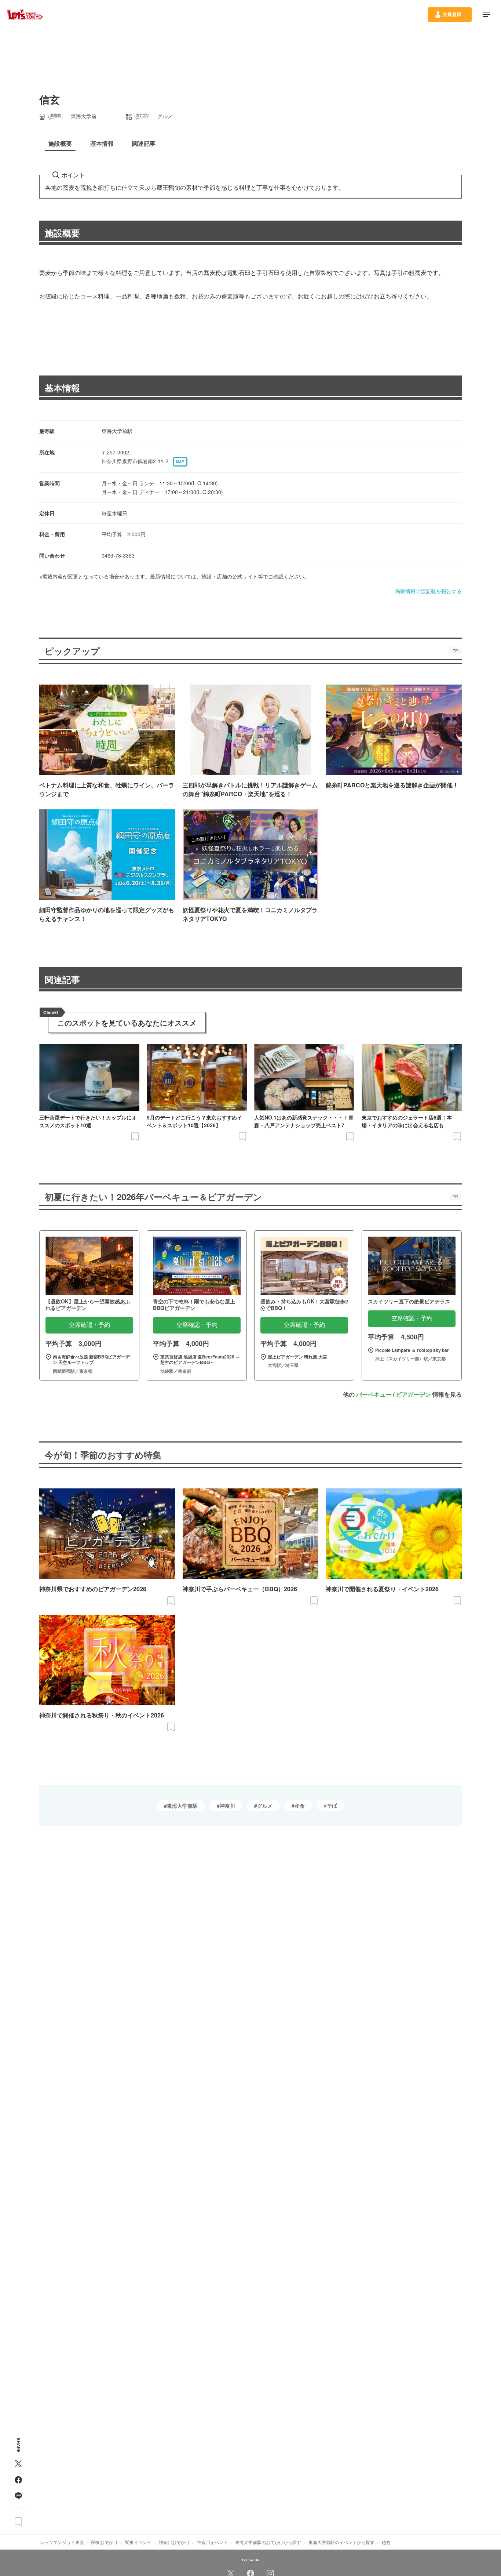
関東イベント (138, 2542)
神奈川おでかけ (174, 2542)
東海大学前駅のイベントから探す (341, 2542)
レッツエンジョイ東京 (62, 2542)
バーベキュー (374, 1394)
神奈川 (227, 1806)
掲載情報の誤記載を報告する (428, 591)
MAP (180, 462)
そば (332, 1805)
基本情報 (62, 388)
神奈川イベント (212, 2542)
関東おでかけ (105, 2542)
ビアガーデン (413, 1394)
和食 (300, 1806)
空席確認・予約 (89, 1325)
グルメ (265, 1806)
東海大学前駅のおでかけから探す (268, 2542)
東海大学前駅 (182, 1806)
